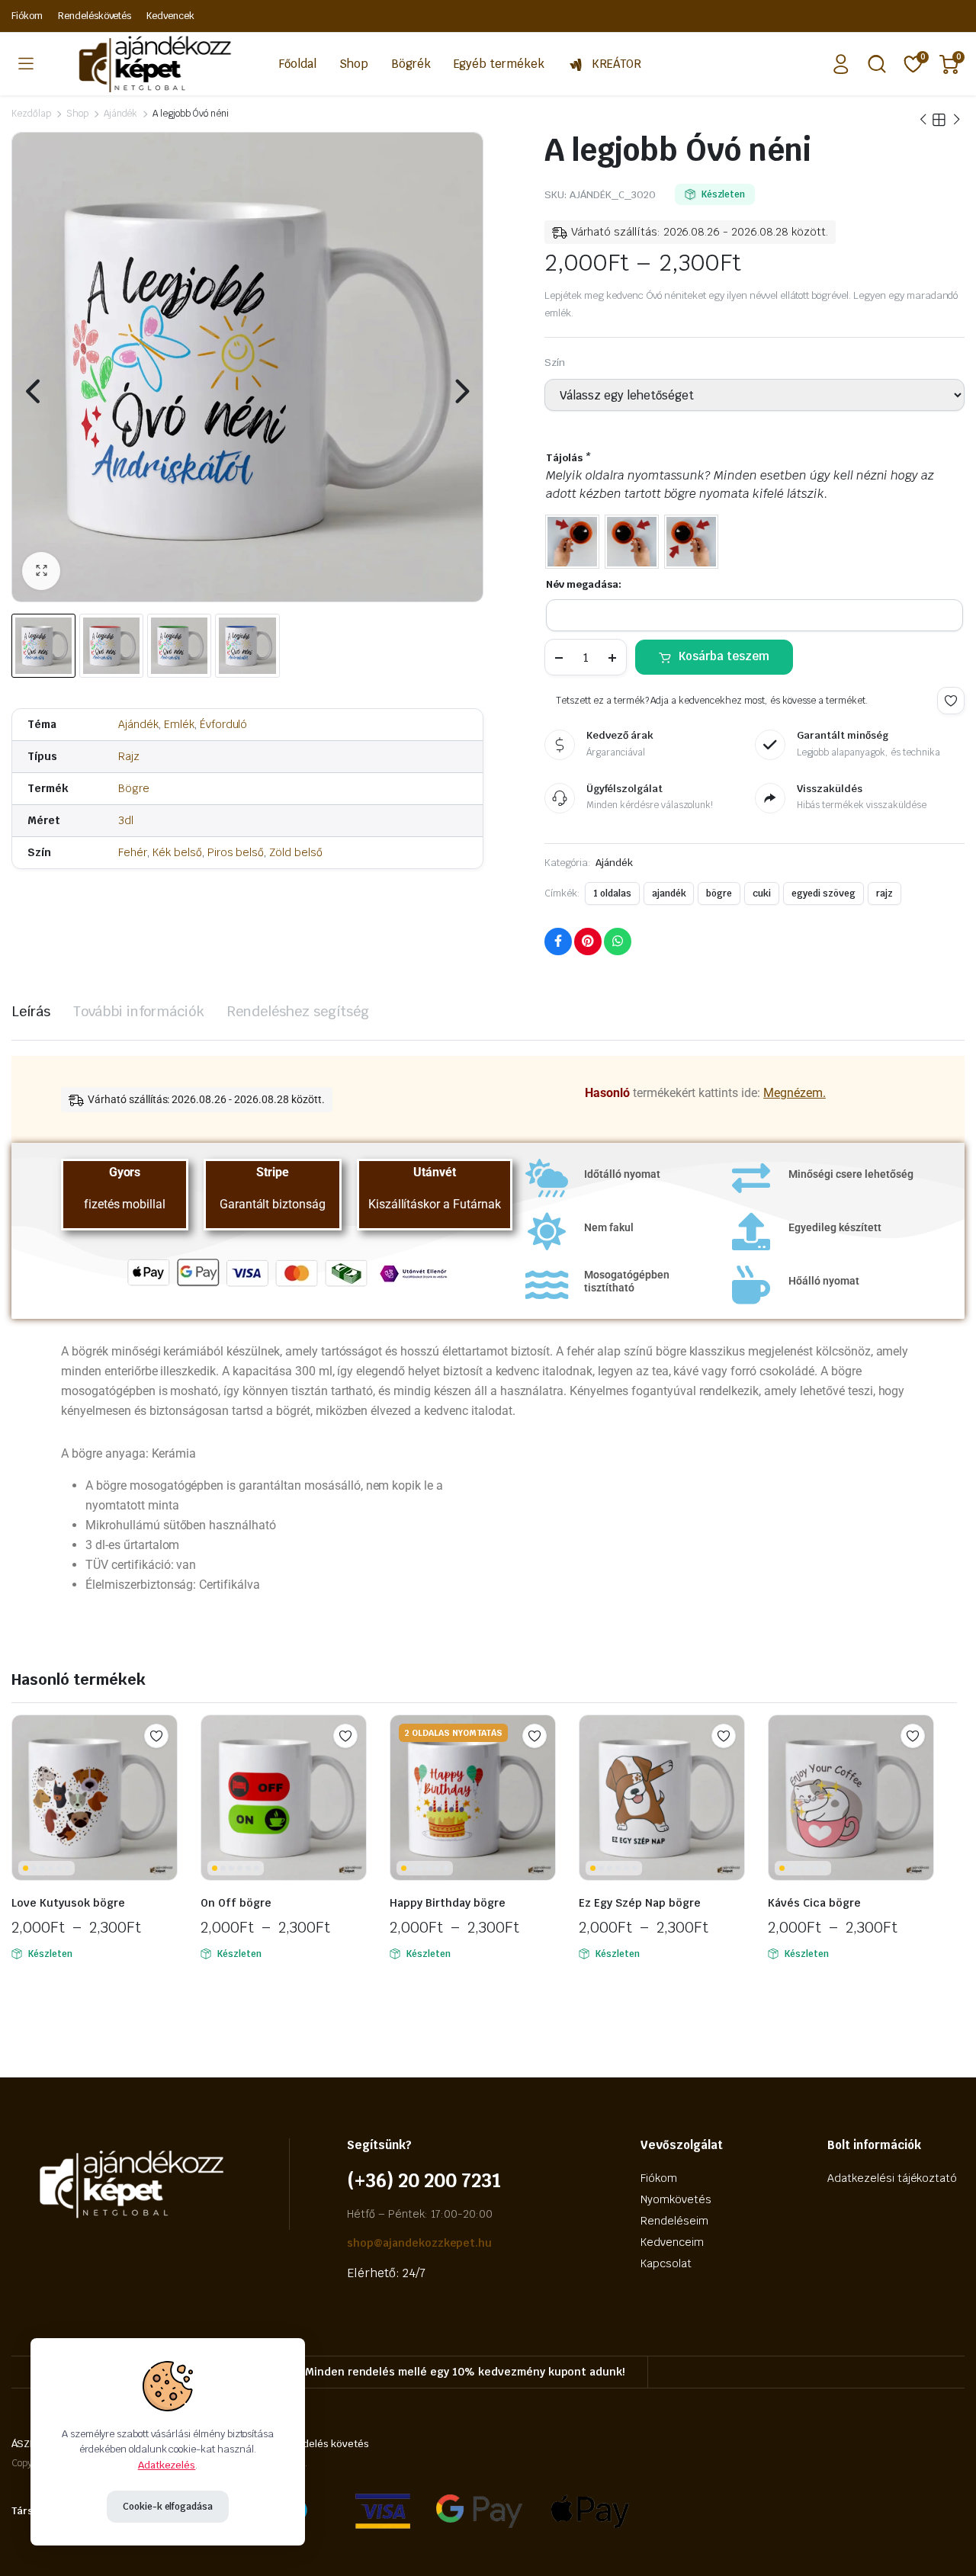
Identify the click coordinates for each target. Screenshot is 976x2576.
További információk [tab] (139, 1011)
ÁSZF (23, 2444)
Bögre (134, 788)
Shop (354, 64)
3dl (126, 820)
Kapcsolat (666, 2263)
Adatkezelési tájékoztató (892, 2178)
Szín (555, 363)
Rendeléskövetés (95, 16)
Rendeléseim (674, 2221)
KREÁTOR (616, 64)
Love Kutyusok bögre (68, 1903)
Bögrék (411, 64)
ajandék (669, 893)
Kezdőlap (31, 114)
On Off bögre (236, 1903)
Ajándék (121, 114)
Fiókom (27, 16)
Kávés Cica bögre (814, 1903)
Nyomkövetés (676, 2199)
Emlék (179, 724)
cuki (762, 893)
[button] (41, 571)
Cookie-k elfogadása (168, 2507)
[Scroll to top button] (942, 2542)
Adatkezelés (167, 2465)
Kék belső (177, 852)
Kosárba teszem (724, 656)
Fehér (133, 852)
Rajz (129, 756)
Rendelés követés (327, 2444)
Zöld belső (296, 852)
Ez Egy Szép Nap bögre (640, 1903)
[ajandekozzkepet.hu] (150, 64)
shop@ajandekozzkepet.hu (419, 2243)
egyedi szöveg (823, 893)
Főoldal (298, 64)
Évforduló (224, 724)
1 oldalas (612, 893)
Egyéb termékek (499, 64)
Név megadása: (584, 584)
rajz (884, 893)
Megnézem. (795, 1093)
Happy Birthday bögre (448, 1903)
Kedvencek (170, 16)
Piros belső (236, 852)
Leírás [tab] (31, 1011)
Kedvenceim (672, 2242)
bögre (719, 893)
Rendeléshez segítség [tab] (298, 1011)
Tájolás (568, 458)
